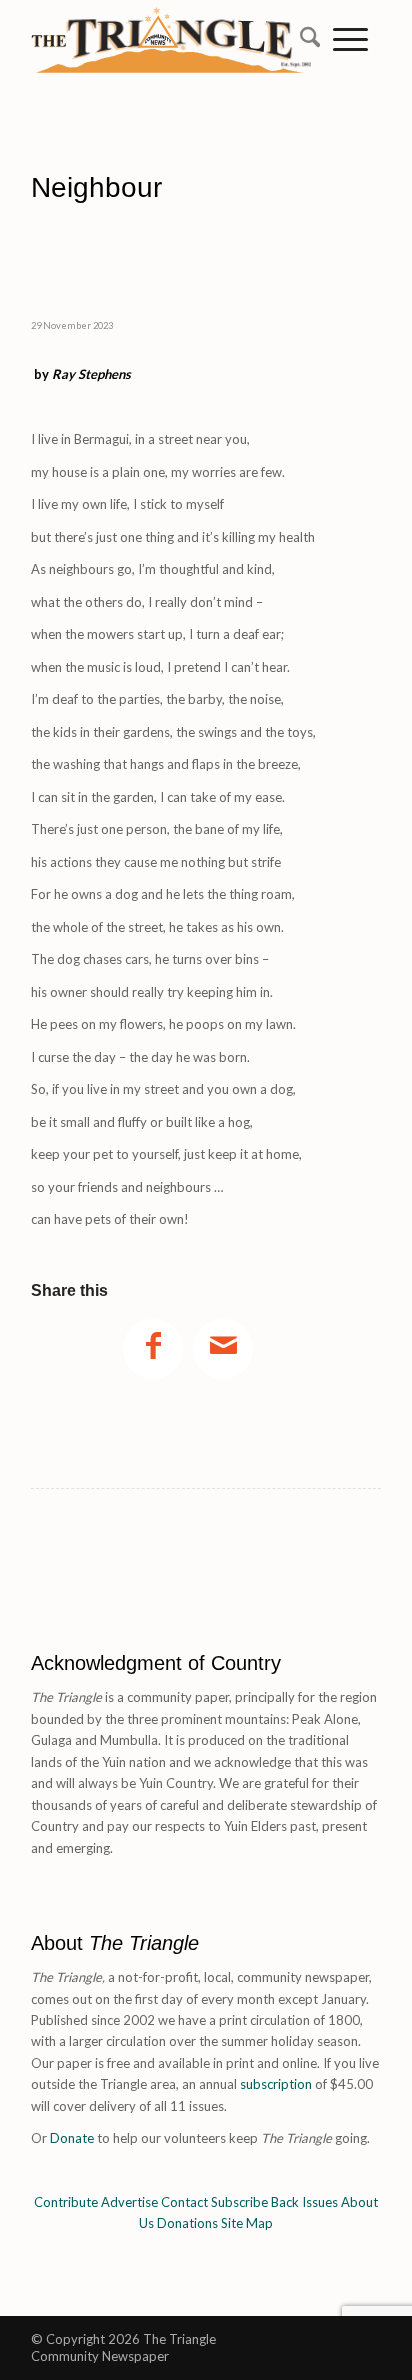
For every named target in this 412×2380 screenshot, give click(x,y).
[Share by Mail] (223, 1349)
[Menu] (350, 40)
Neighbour (147, 205)
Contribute (66, 2202)
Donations (187, 2223)
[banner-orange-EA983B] (171, 75)
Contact (184, 2202)
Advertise (129, 2202)
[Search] (303, 40)
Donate (72, 2138)
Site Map (247, 2223)
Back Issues (304, 2202)
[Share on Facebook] (153, 1349)
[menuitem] (303, 40)
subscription (276, 2084)
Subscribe (239, 2202)
